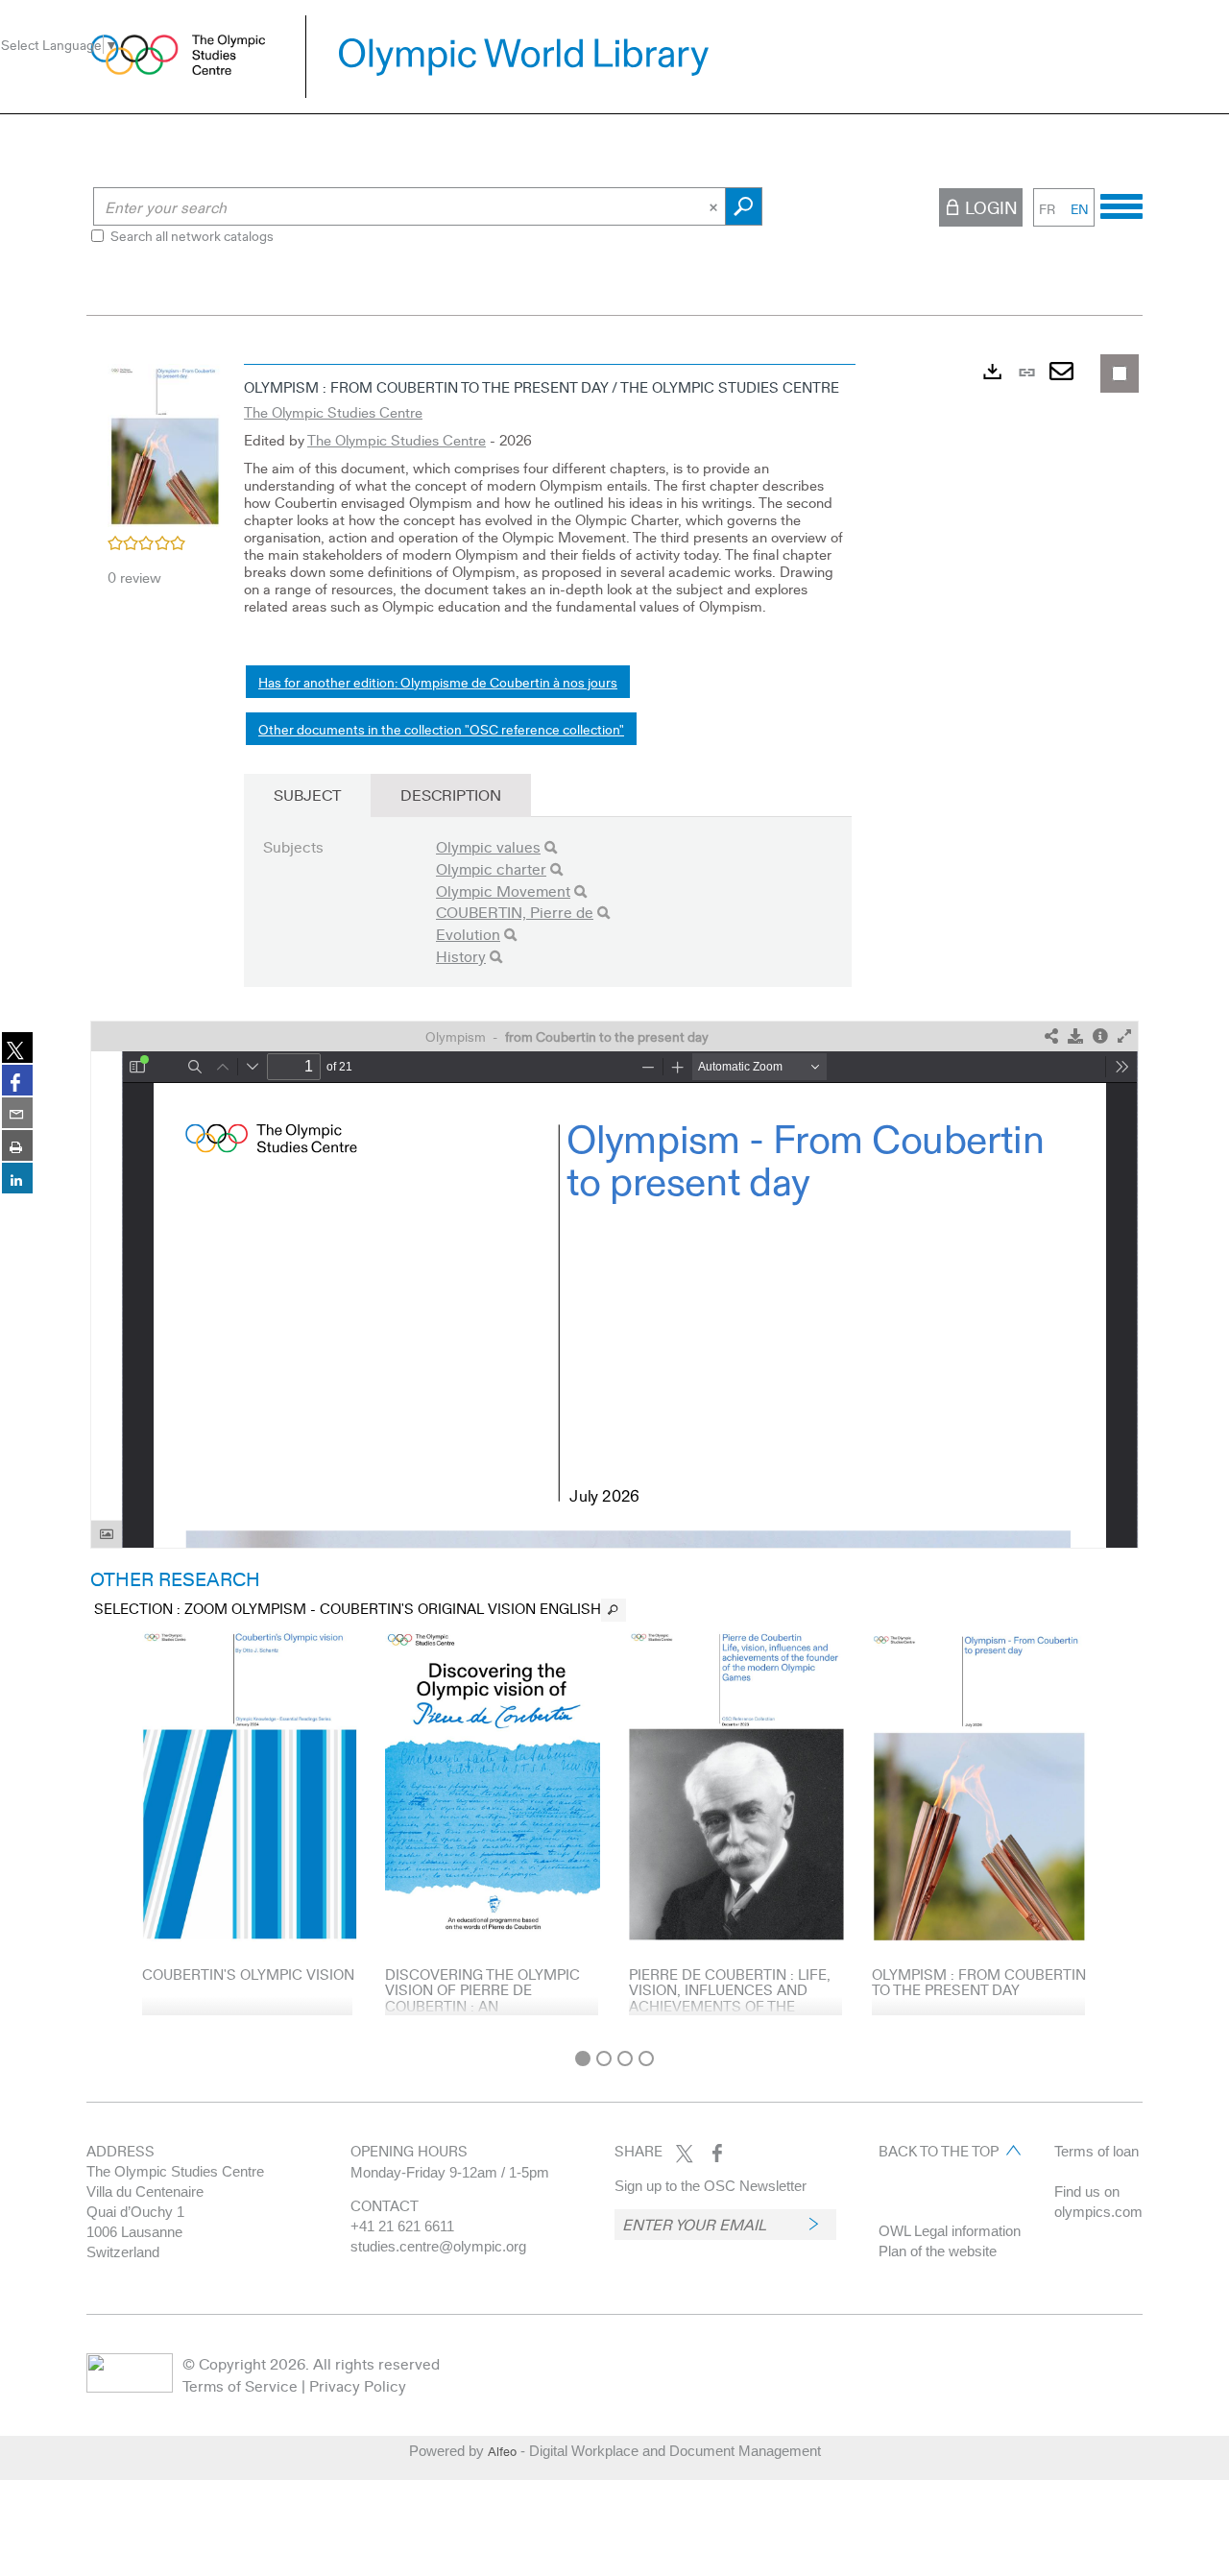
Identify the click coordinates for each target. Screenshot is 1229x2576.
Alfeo (502, 2451)
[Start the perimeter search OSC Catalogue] (744, 206)
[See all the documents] (614, 1610)
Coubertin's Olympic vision (248, 1974)
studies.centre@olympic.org (438, 2246)
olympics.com (1098, 2212)
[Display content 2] (604, 2058)
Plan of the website (938, 2251)
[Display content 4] (646, 2058)
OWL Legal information (950, 2231)
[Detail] (1100, 1036)
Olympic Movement (503, 891)
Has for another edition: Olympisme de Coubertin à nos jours (438, 682)
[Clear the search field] (715, 206)
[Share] (1051, 1036)
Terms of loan (1096, 2151)
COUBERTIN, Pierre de (515, 912)
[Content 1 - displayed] (583, 2058)
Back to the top (939, 2151)
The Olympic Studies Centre (333, 412)
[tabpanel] (614, 1197)
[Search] (551, 847)
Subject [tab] (307, 794)
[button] (165, 443)
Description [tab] (451, 794)
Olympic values (488, 846)
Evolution (468, 934)
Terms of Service (240, 2385)
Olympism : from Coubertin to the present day (979, 1982)
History (461, 956)
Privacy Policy (358, 2385)
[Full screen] (1124, 1036)
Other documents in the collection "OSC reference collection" (441, 729)
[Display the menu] (1121, 204)
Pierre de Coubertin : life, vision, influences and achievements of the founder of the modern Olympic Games (730, 2006)
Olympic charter (491, 868)
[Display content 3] (625, 2058)
